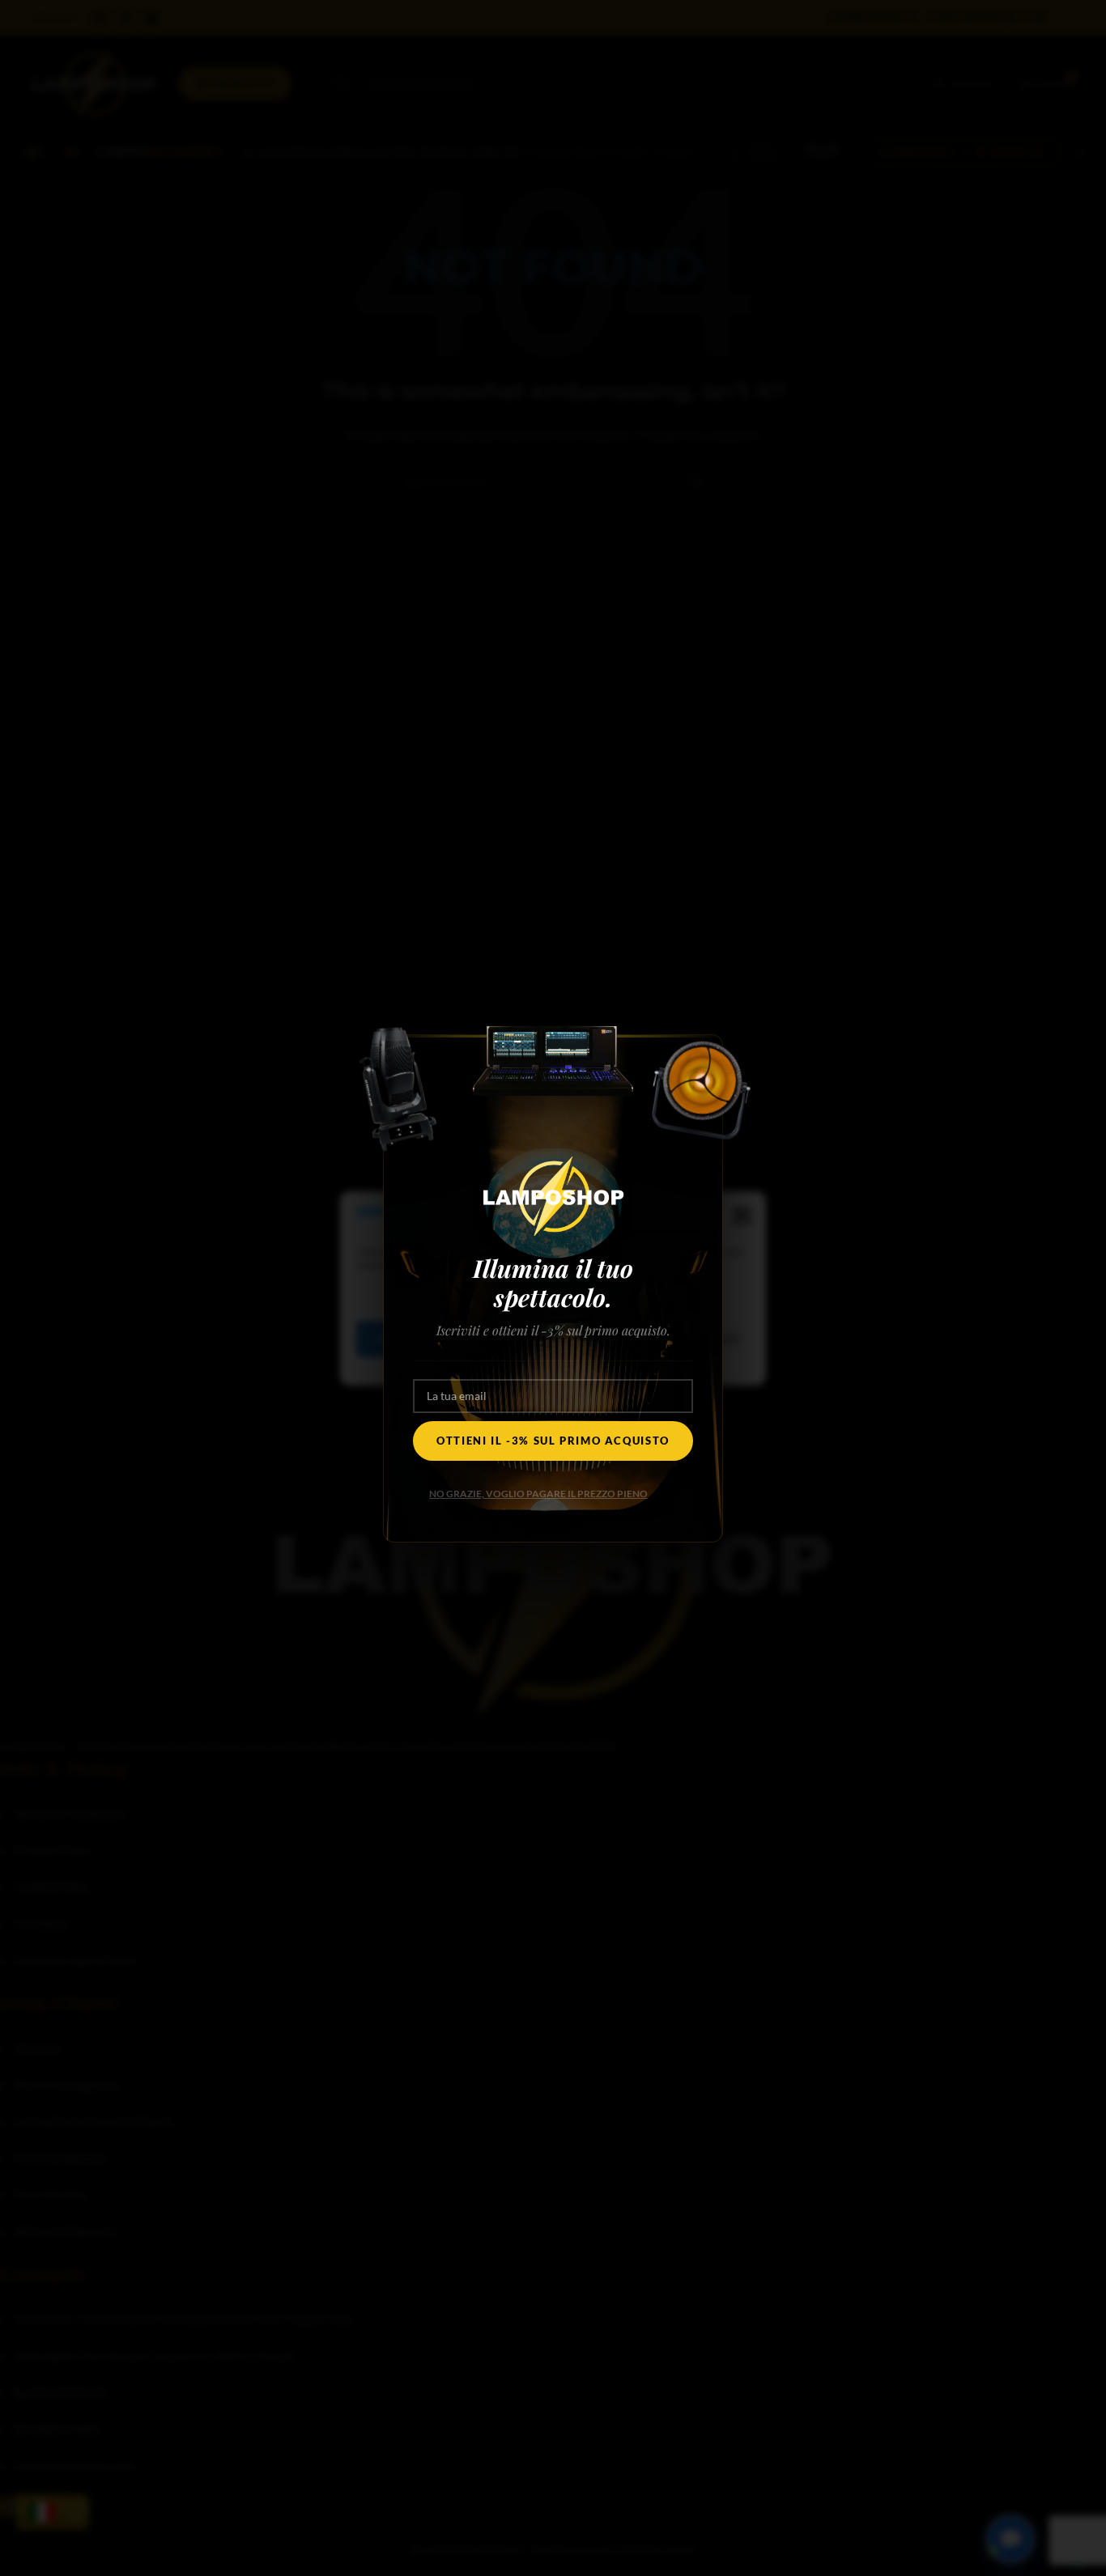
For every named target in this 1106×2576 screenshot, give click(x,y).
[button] (742, 1216)
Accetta (406, 1339)
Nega (512, 1339)
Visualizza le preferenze (659, 1339)
